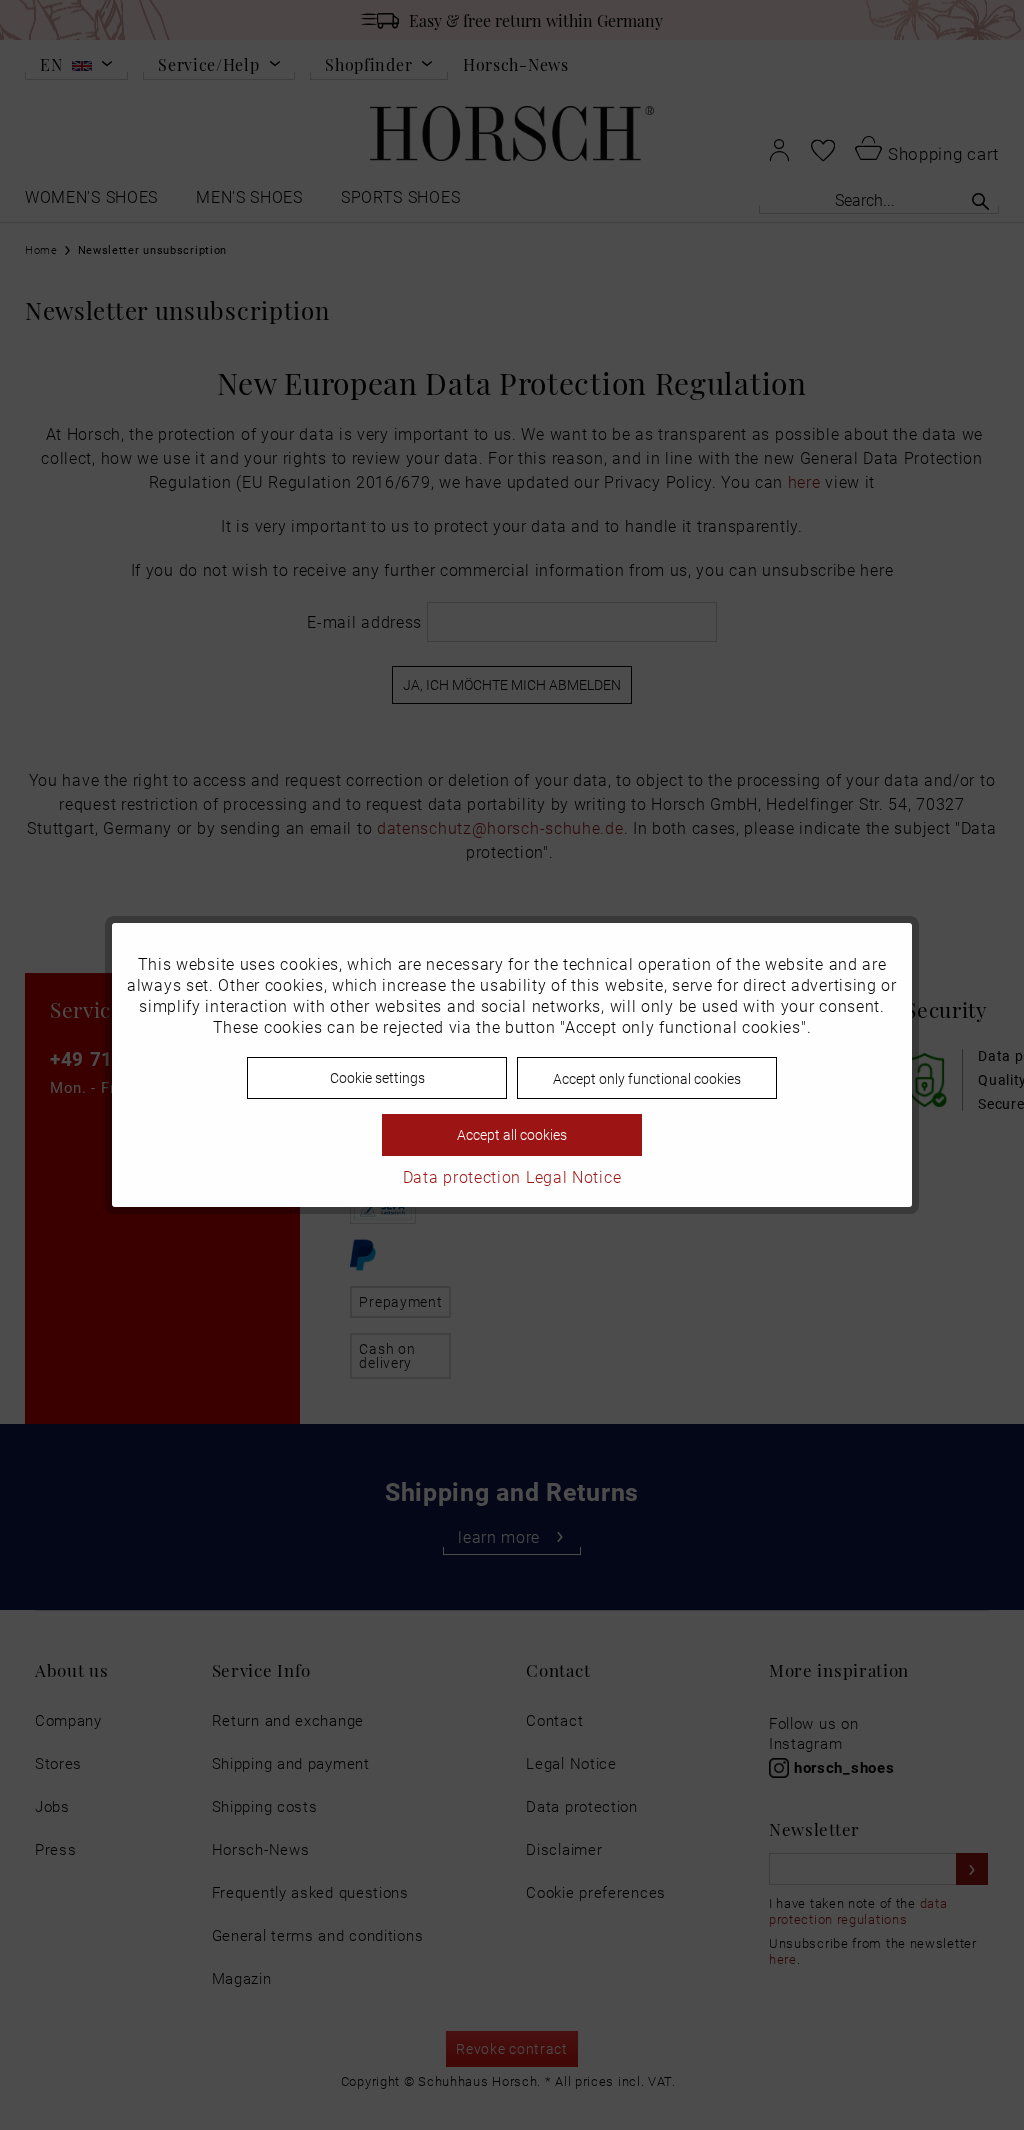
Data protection (462, 1176)
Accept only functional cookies (647, 1078)
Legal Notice (573, 1176)
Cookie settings (377, 1077)
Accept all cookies (512, 1134)
